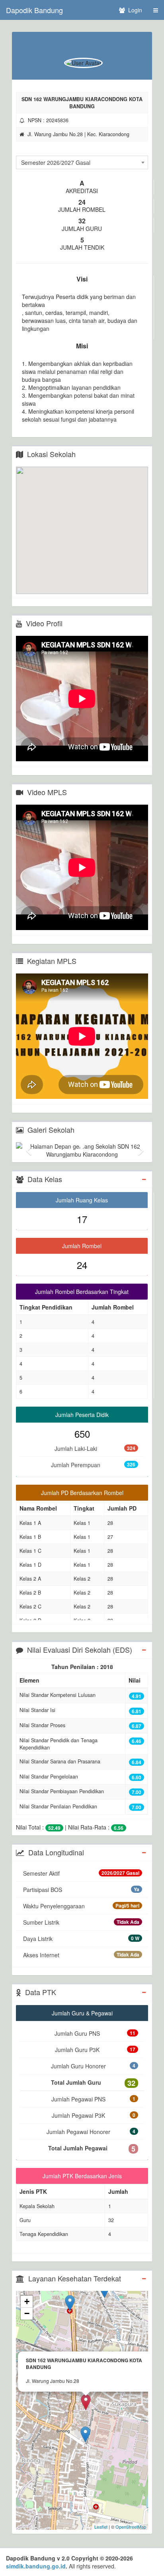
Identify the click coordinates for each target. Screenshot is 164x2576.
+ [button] (27, 2301)
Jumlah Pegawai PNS (93, 2099)
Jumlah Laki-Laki (95, 1448)
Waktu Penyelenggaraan (81, 1906)
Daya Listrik (81, 1939)
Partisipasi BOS (81, 1890)
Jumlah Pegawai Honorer (91, 2132)
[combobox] (82, 162)
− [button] (27, 2313)
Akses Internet (81, 1955)
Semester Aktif (81, 1873)
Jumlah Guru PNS (95, 2033)
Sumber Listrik (81, 1922)
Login (134, 10)
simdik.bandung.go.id (36, 2566)
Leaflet (101, 2527)
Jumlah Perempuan (93, 1465)
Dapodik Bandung (34, 10)
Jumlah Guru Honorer (93, 2066)
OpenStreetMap (131, 2527)
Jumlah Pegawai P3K (94, 2115)
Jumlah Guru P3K (95, 2050)
